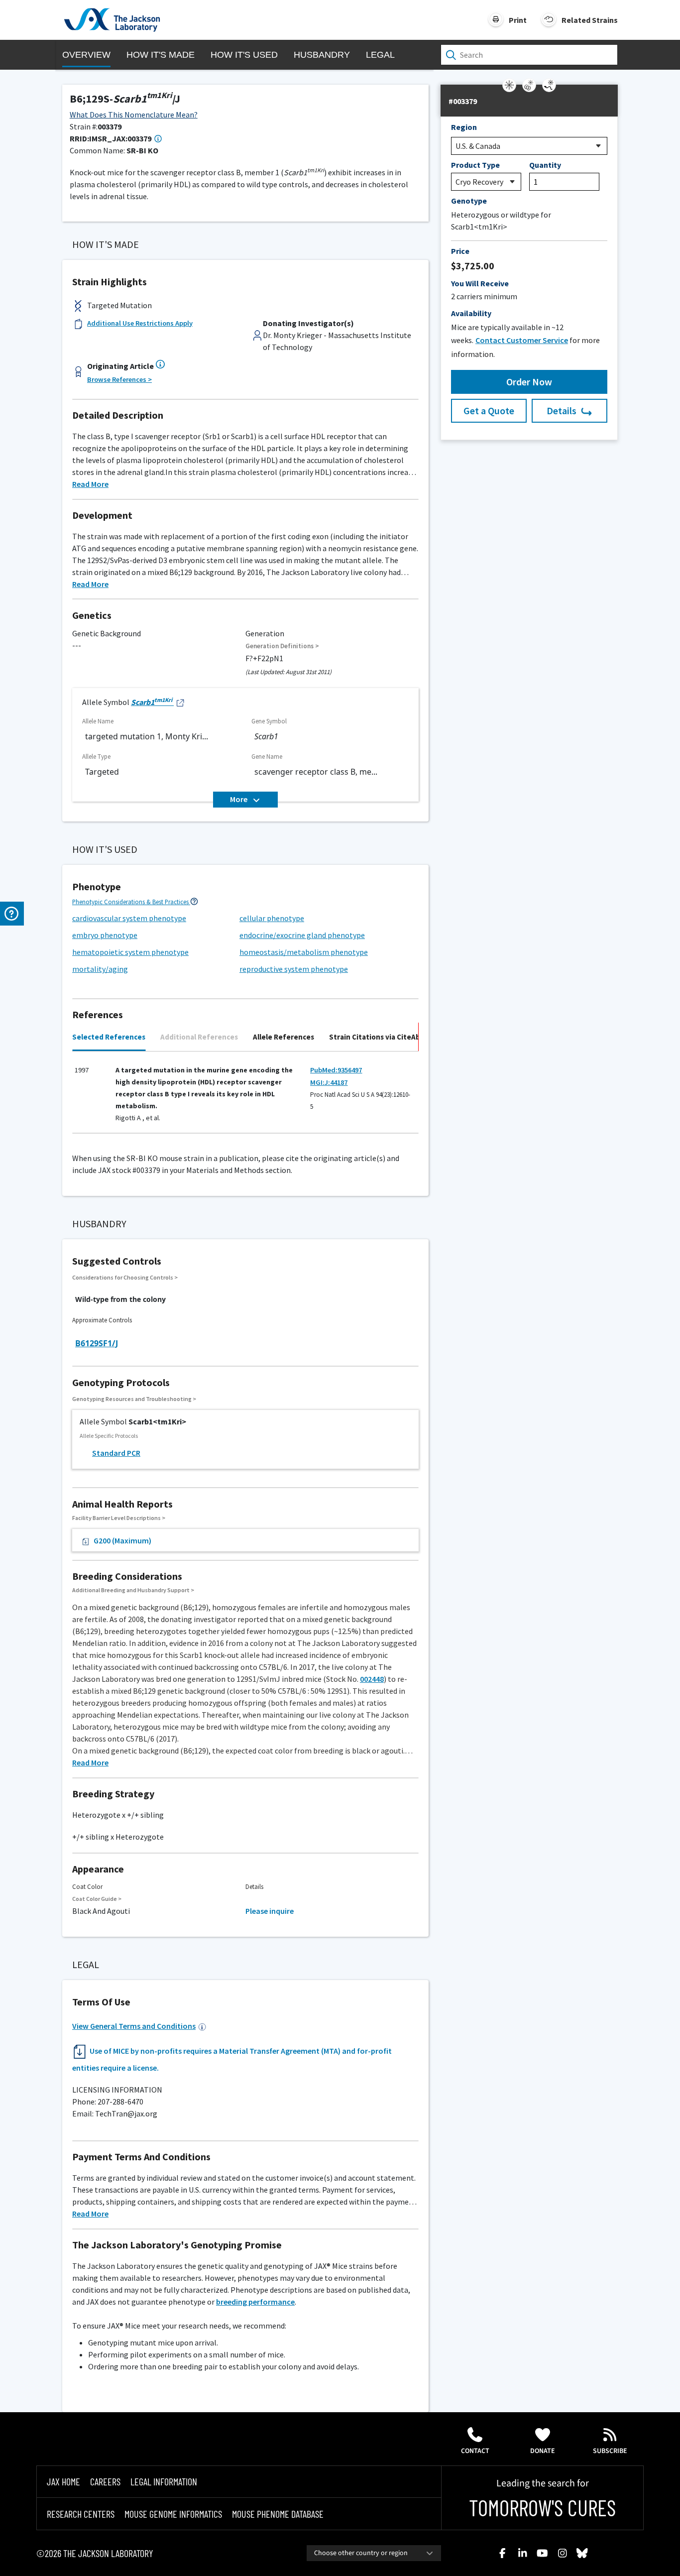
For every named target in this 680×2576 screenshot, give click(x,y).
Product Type (475, 165)
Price (460, 251)
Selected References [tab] (109, 1037)
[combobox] (374, 2553)
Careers (105, 2481)
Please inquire (270, 1911)
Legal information (164, 2481)
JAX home (63, 2481)
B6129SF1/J (97, 1343)
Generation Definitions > (282, 646)
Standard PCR (116, 1453)
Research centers (81, 2514)
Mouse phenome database (278, 2514)
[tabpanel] (245, 1097)
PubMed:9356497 (336, 1070)
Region (464, 127)
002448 (372, 1679)
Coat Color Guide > (97, 1899)
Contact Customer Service (522, 340)
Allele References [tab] (283, 1037)
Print (518, 20)
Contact (475, 2451)
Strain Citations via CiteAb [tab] (375, 1037)
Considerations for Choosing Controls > (125, 1277)
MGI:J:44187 (329, 1082)
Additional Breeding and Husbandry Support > (133, 1590)
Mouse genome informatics (173, 2514)
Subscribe (610, 2451)
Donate (543, 2451)
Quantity (545, 165)
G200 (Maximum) (122, 1540)
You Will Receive (480, 283)
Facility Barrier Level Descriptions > (119, 1518)
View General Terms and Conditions (134, 2026)
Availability (471, 313)
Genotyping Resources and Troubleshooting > (134, 1399)
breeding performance (255, 2302)
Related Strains (590, 20)
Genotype (469, 201)
